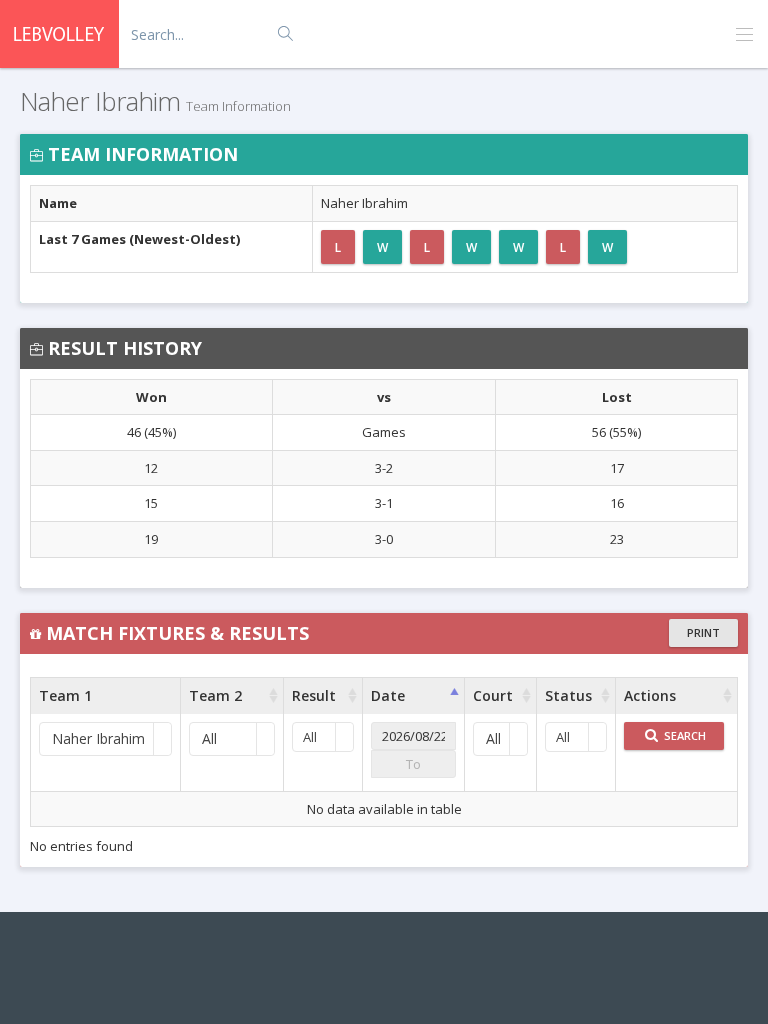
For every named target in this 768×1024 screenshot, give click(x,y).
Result (314, 695)
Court (493, 695)
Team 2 (215, 695)
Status (568, 695)
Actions (650, 695)
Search (683, 735)
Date (388, 695)
